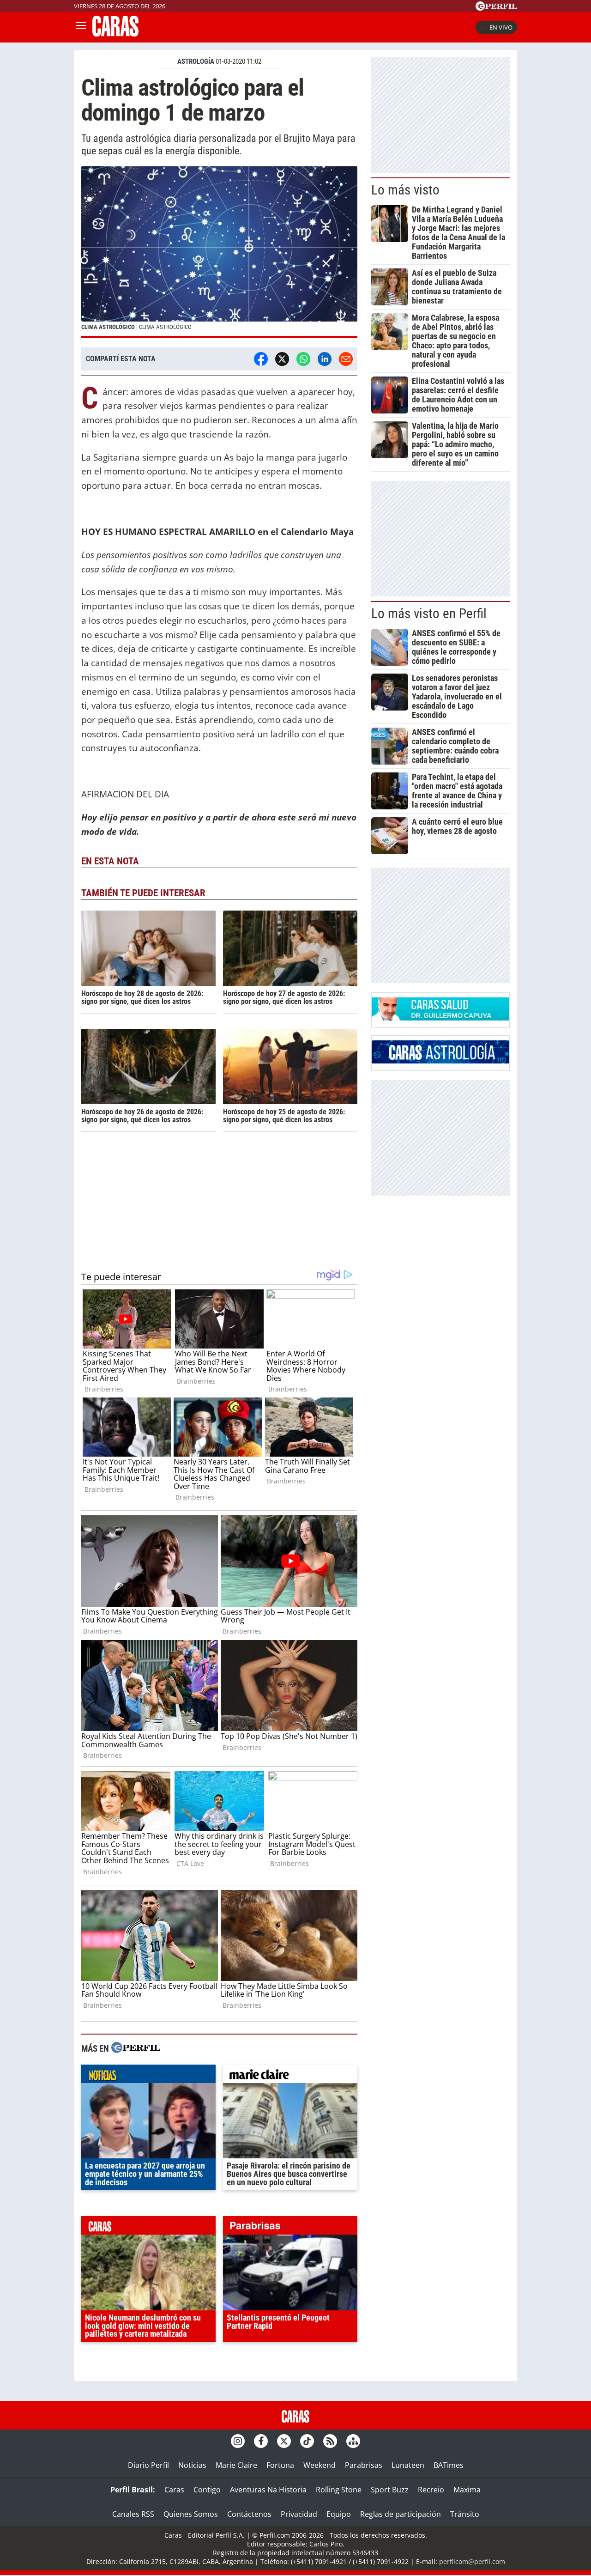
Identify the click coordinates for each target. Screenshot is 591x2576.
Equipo (339, 2514)
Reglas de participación (401, 2514)
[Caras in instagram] (238, 2441)
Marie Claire (236, 2465)
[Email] (346, 359)
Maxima (467, 2490)
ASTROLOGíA (196, 61)
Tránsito (465, 2514)
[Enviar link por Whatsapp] (303, 359)
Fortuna (280, 2465)
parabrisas (290, 2228)
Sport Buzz (390, 2490)
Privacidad (299, 2514)
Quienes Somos (191, 2514)
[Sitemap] (353, 2441)
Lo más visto (405, 190)
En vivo (501, 27)
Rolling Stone (339, 2490)
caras (148, 2228)
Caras (174, 2490)
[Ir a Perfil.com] (496, 8)
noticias (148, 2076)
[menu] (81, 27)
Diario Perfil (148, 2465)
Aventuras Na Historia (268, 2490)
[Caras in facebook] (261, 2441)
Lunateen (408, 2465)
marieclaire (290, 2076)
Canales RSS (133, 2514)
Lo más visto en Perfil (429, 614)
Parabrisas (364, 2465)
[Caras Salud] (440, 1018)
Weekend (320, 2465)
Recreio (431, 2490)
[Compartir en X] (282, 359)
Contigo (207, 2490)
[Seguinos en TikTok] (307, 2441)
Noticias (192, 2465)
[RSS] (330, 2441)
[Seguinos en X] (284, 2441)
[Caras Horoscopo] (440, 1061)
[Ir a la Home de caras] (115, 34)
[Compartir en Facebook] (261, 359)
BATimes (449, 2465)
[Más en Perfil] (136, 2049)
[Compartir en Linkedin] (325, 359)
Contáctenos (249, 2514)
